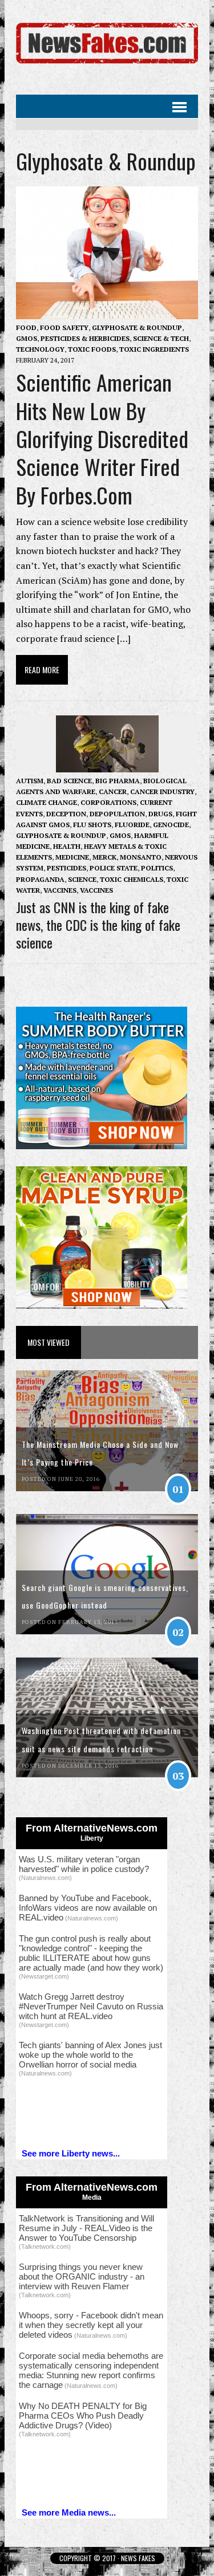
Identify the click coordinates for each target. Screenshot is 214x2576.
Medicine (72, 857)
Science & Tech (161, 338)
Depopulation (117, 814)
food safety (64, 327)
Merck (104, 857)
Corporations (108, 802)
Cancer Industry (162, 791)
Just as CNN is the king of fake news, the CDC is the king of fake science (98, 925)
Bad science (69, 781)
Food (26, 327)
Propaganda (40, 879)
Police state (114, 868)
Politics (157, 868)
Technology (40, 349)
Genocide (171, 825)
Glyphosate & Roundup (137, 327)
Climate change (47, 802)
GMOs (27, 338)
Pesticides (66, 868)
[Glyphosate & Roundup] (107, 64)
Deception (66, 814)
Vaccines (60, 890)
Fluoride (132, 825)
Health (67, 846)
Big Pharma (118, 781)
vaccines (96, 890)
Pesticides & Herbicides (85, 338)
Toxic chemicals (132, 879)
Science (82, 879)
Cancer (113, 791)
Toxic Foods (92, 349)
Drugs (160, 814)
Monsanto (141, 857)
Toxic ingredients (154, 349)
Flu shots (92, 825)
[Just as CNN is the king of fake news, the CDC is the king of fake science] (107, 764)
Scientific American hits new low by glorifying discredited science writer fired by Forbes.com (102, 438)
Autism (30, 781)
